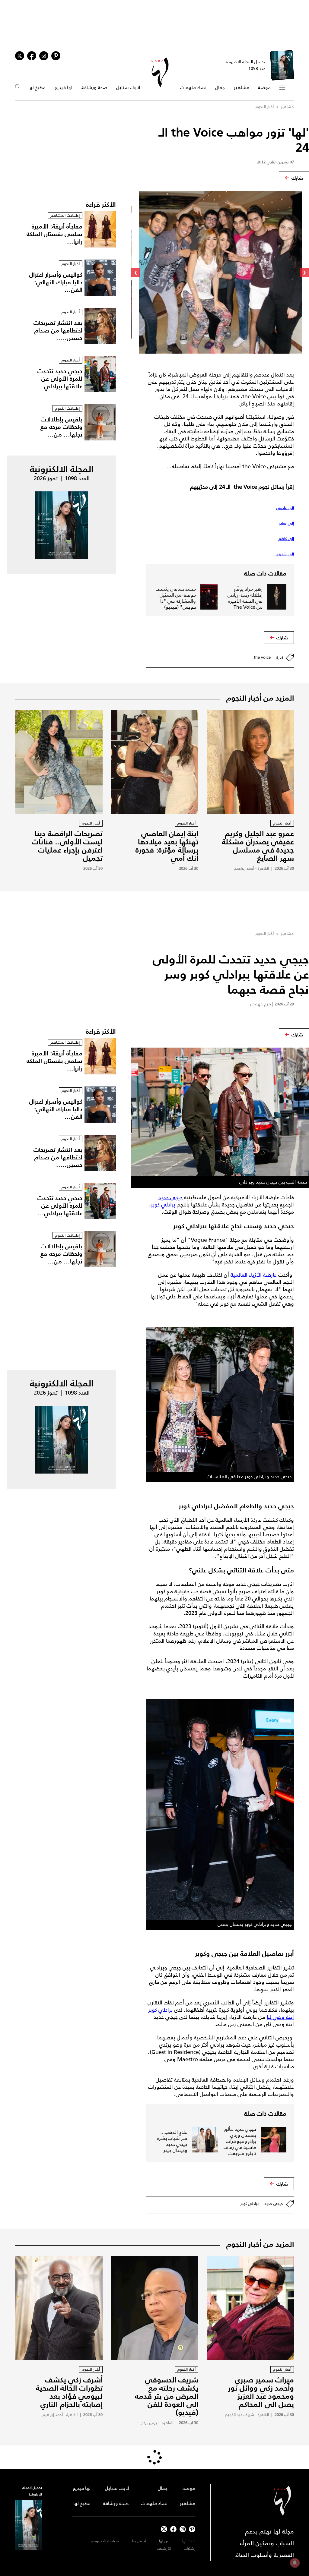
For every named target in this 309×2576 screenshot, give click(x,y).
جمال (220, 87)
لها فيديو (63, 87)
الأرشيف (164, 2548)
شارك (297, 178)
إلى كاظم (286, 539)
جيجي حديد (170, 1197)
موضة (264, 87)
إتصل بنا (139, 2541)
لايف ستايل (128, 87)
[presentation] (304, 273)
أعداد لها (189, 2541)
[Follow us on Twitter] (20, 56)
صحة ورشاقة (94, 87)
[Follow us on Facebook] (173, 2529)
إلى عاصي (285, 508)
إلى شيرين (285, 554)
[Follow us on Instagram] (44, 56)
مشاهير (242, 87)
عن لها (164, 2541)
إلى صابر (287, 523)
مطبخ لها (37, 87)
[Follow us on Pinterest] (56, 56)
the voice (262, 657)
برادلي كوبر (163, 1205)
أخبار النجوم (265, 107)
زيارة (280, 657)
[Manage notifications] (295, 2563)
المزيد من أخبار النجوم (260, 698)
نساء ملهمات (193, 87)
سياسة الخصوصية (104, 2541)
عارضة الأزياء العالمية (253, 1275)
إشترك (190, 2548)
